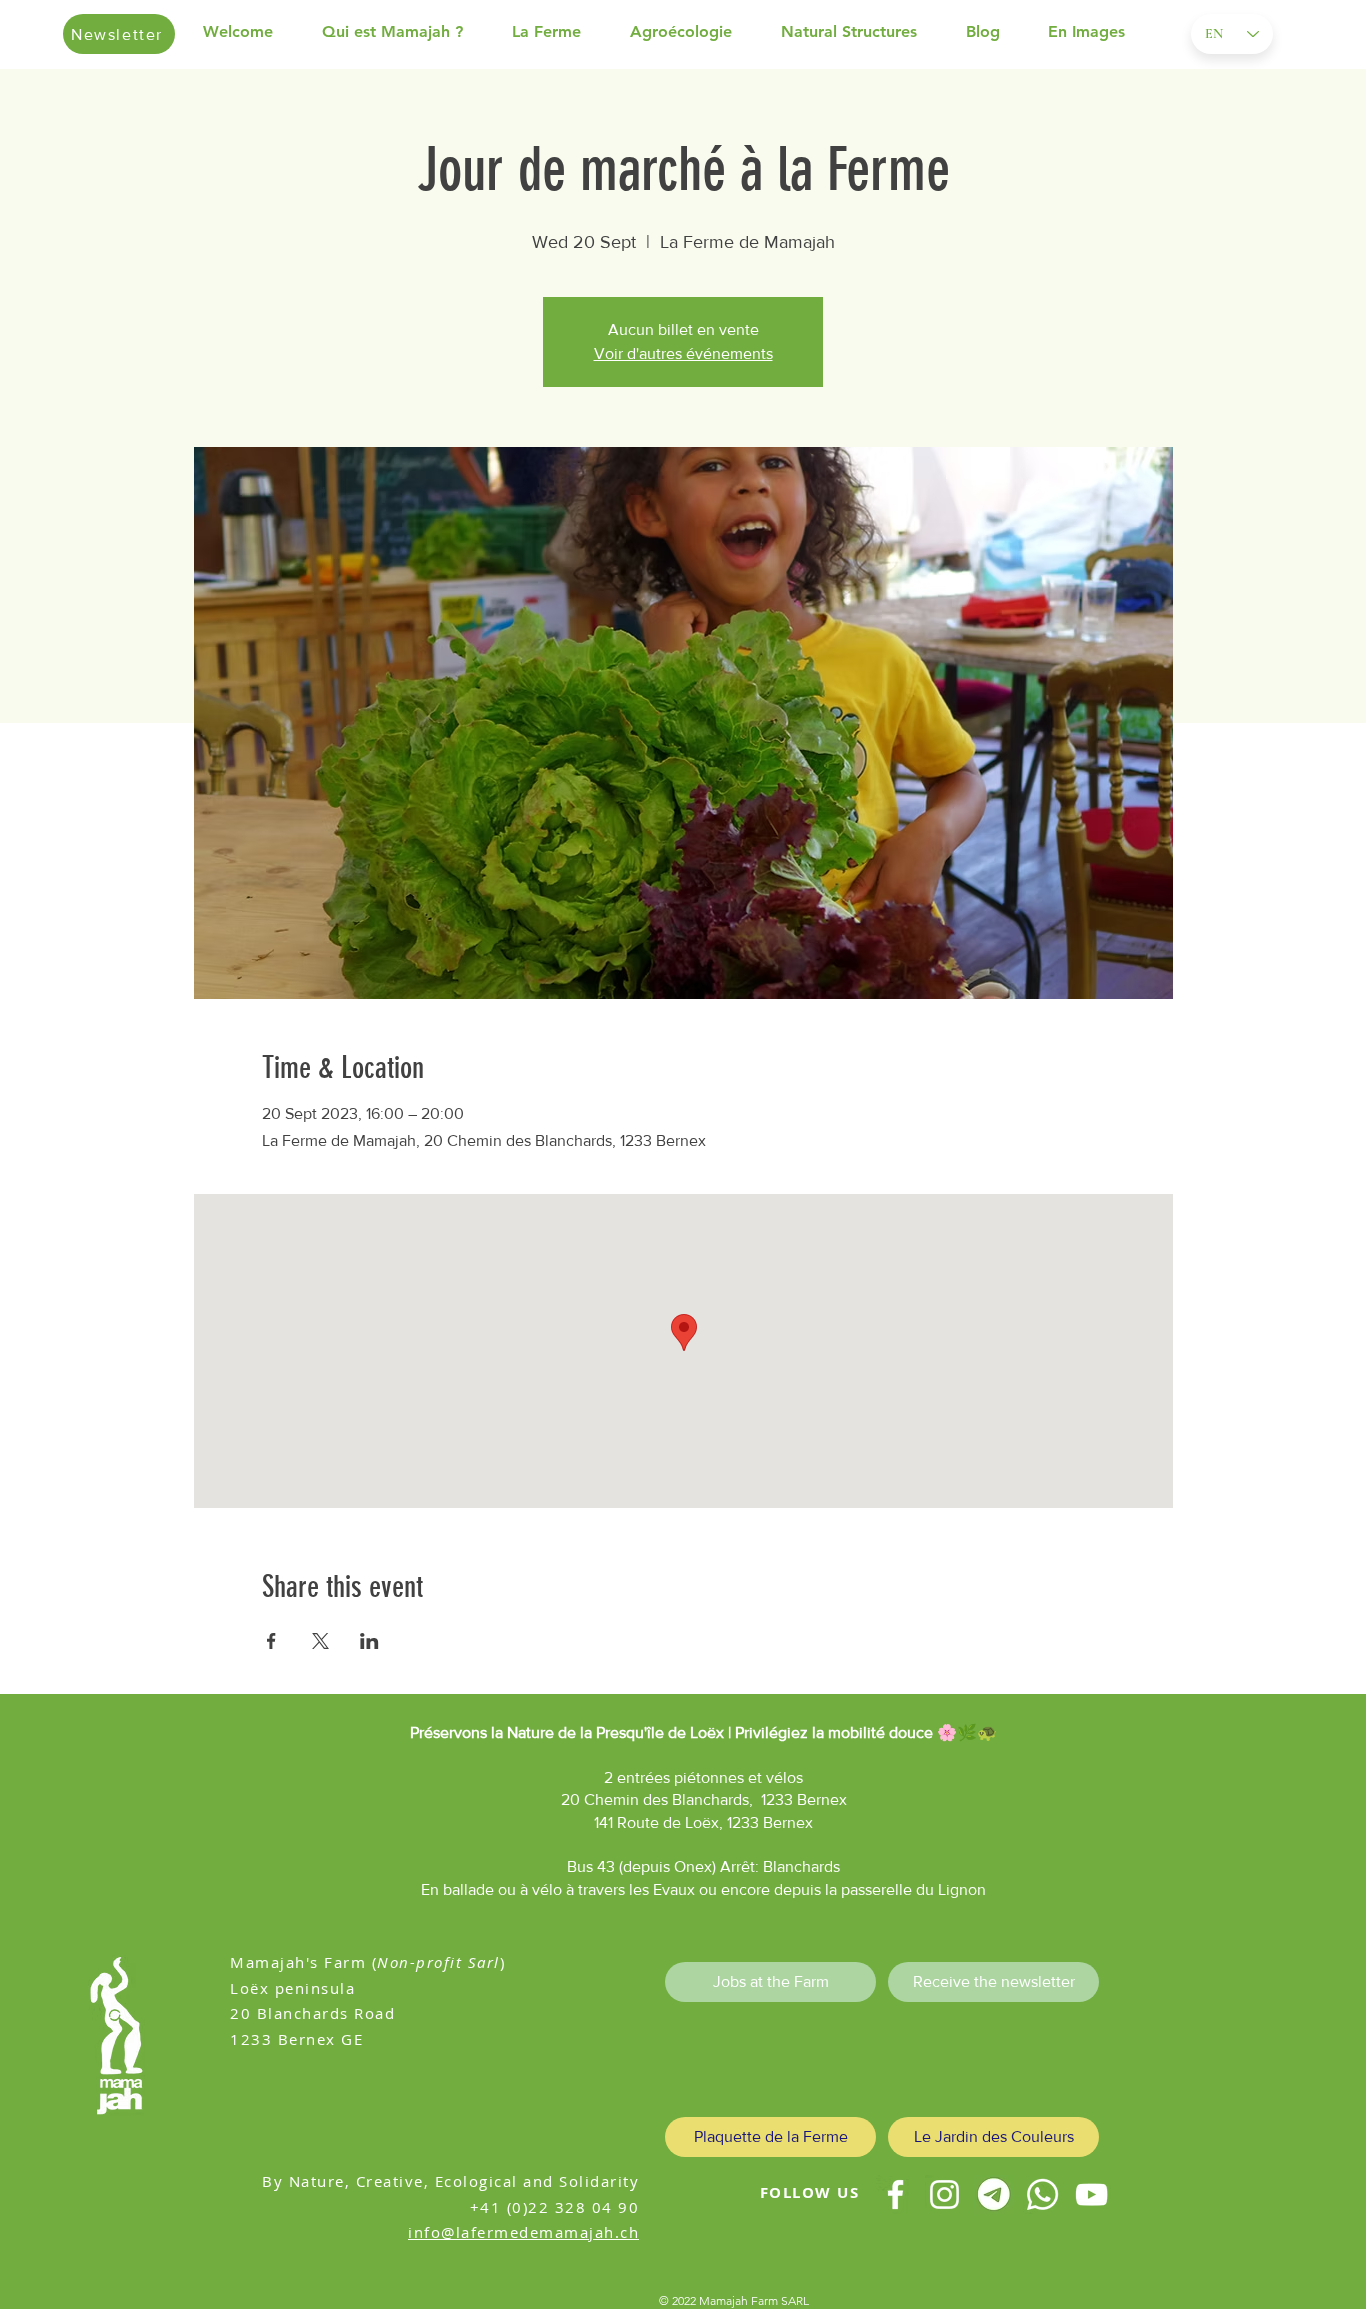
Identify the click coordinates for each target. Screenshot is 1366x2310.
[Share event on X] (320, 1641)
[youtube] (1091, 2194)
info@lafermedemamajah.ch (523, 2232)
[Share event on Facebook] (271, 1641)
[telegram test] (993, 2194)
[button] (407, 32)
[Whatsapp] (1042, 2194)
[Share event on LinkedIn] (369, 1641)
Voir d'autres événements (683, 353)
